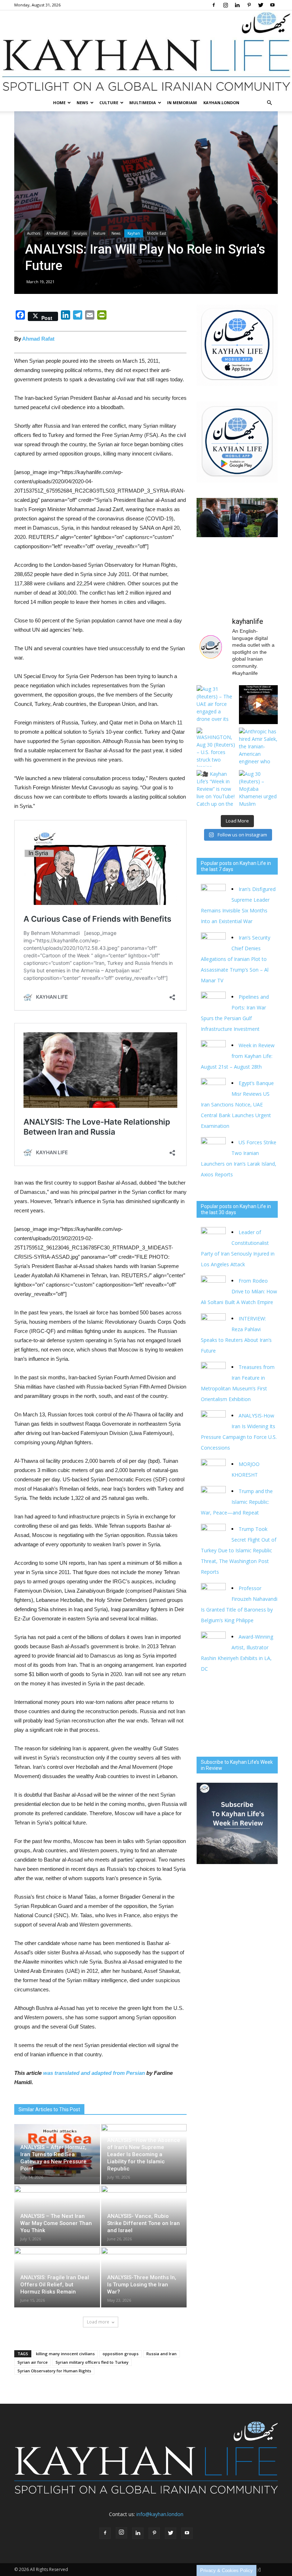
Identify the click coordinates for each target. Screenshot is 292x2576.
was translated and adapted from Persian (94, 2073)
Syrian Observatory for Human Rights (54, 2371)
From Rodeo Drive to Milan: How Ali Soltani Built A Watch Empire (239, 1291)
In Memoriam (182, 103)
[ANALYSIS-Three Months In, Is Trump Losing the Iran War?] (144, 2274)
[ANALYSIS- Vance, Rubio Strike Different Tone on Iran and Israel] (144, 2212)
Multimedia (143, 103)
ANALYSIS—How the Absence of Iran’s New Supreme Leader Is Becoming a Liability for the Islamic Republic (144, 2154)
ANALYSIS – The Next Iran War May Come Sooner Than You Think (56, 2223)
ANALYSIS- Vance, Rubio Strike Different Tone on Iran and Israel (144, 2223)
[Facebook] (214, 5)
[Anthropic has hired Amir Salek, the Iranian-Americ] (258, 747)
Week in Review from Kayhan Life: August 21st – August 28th (238, 1056)
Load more (98, 2322)
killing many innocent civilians (65, 2354)
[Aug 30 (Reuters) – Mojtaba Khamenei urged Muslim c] (258, 790)
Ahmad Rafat (57, 233)
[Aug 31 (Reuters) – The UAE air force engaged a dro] (216, 705)
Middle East (157, 233)
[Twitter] (261, 5)
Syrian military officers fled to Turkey (92, 2362)
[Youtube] (272, 5)
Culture (109, 103)
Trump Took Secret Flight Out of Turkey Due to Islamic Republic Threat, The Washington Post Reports (239, 1550)
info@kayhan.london (160, 2514)
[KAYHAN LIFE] (146, 52)
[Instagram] (225, 5)
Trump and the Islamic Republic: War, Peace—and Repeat (237, 1502)
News (82, 103)
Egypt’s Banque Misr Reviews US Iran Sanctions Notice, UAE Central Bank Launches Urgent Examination (237, 1104)
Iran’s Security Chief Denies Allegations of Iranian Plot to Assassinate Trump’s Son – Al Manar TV (236, 959)
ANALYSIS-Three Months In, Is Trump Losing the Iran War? (142, 2285)
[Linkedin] (237, 5)
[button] (269, 103)
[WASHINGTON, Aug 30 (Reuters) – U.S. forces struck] (216, 747)
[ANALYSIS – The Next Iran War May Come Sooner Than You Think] (57, 2212)
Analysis (80, 233)
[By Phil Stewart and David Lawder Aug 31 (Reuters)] (258, 705)
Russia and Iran (161, 2354)
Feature (99, 233)
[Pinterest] (249, 5)
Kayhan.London (221, 103)
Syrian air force (33, 2362)
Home (59, 103)
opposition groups (121, 2354)
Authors (34, 233)
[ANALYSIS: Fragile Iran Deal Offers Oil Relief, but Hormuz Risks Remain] (57, 2274)
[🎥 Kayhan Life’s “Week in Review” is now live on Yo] (216, 790)
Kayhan (134, 233)
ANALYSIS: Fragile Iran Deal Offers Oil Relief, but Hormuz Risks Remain (55, 2285)
